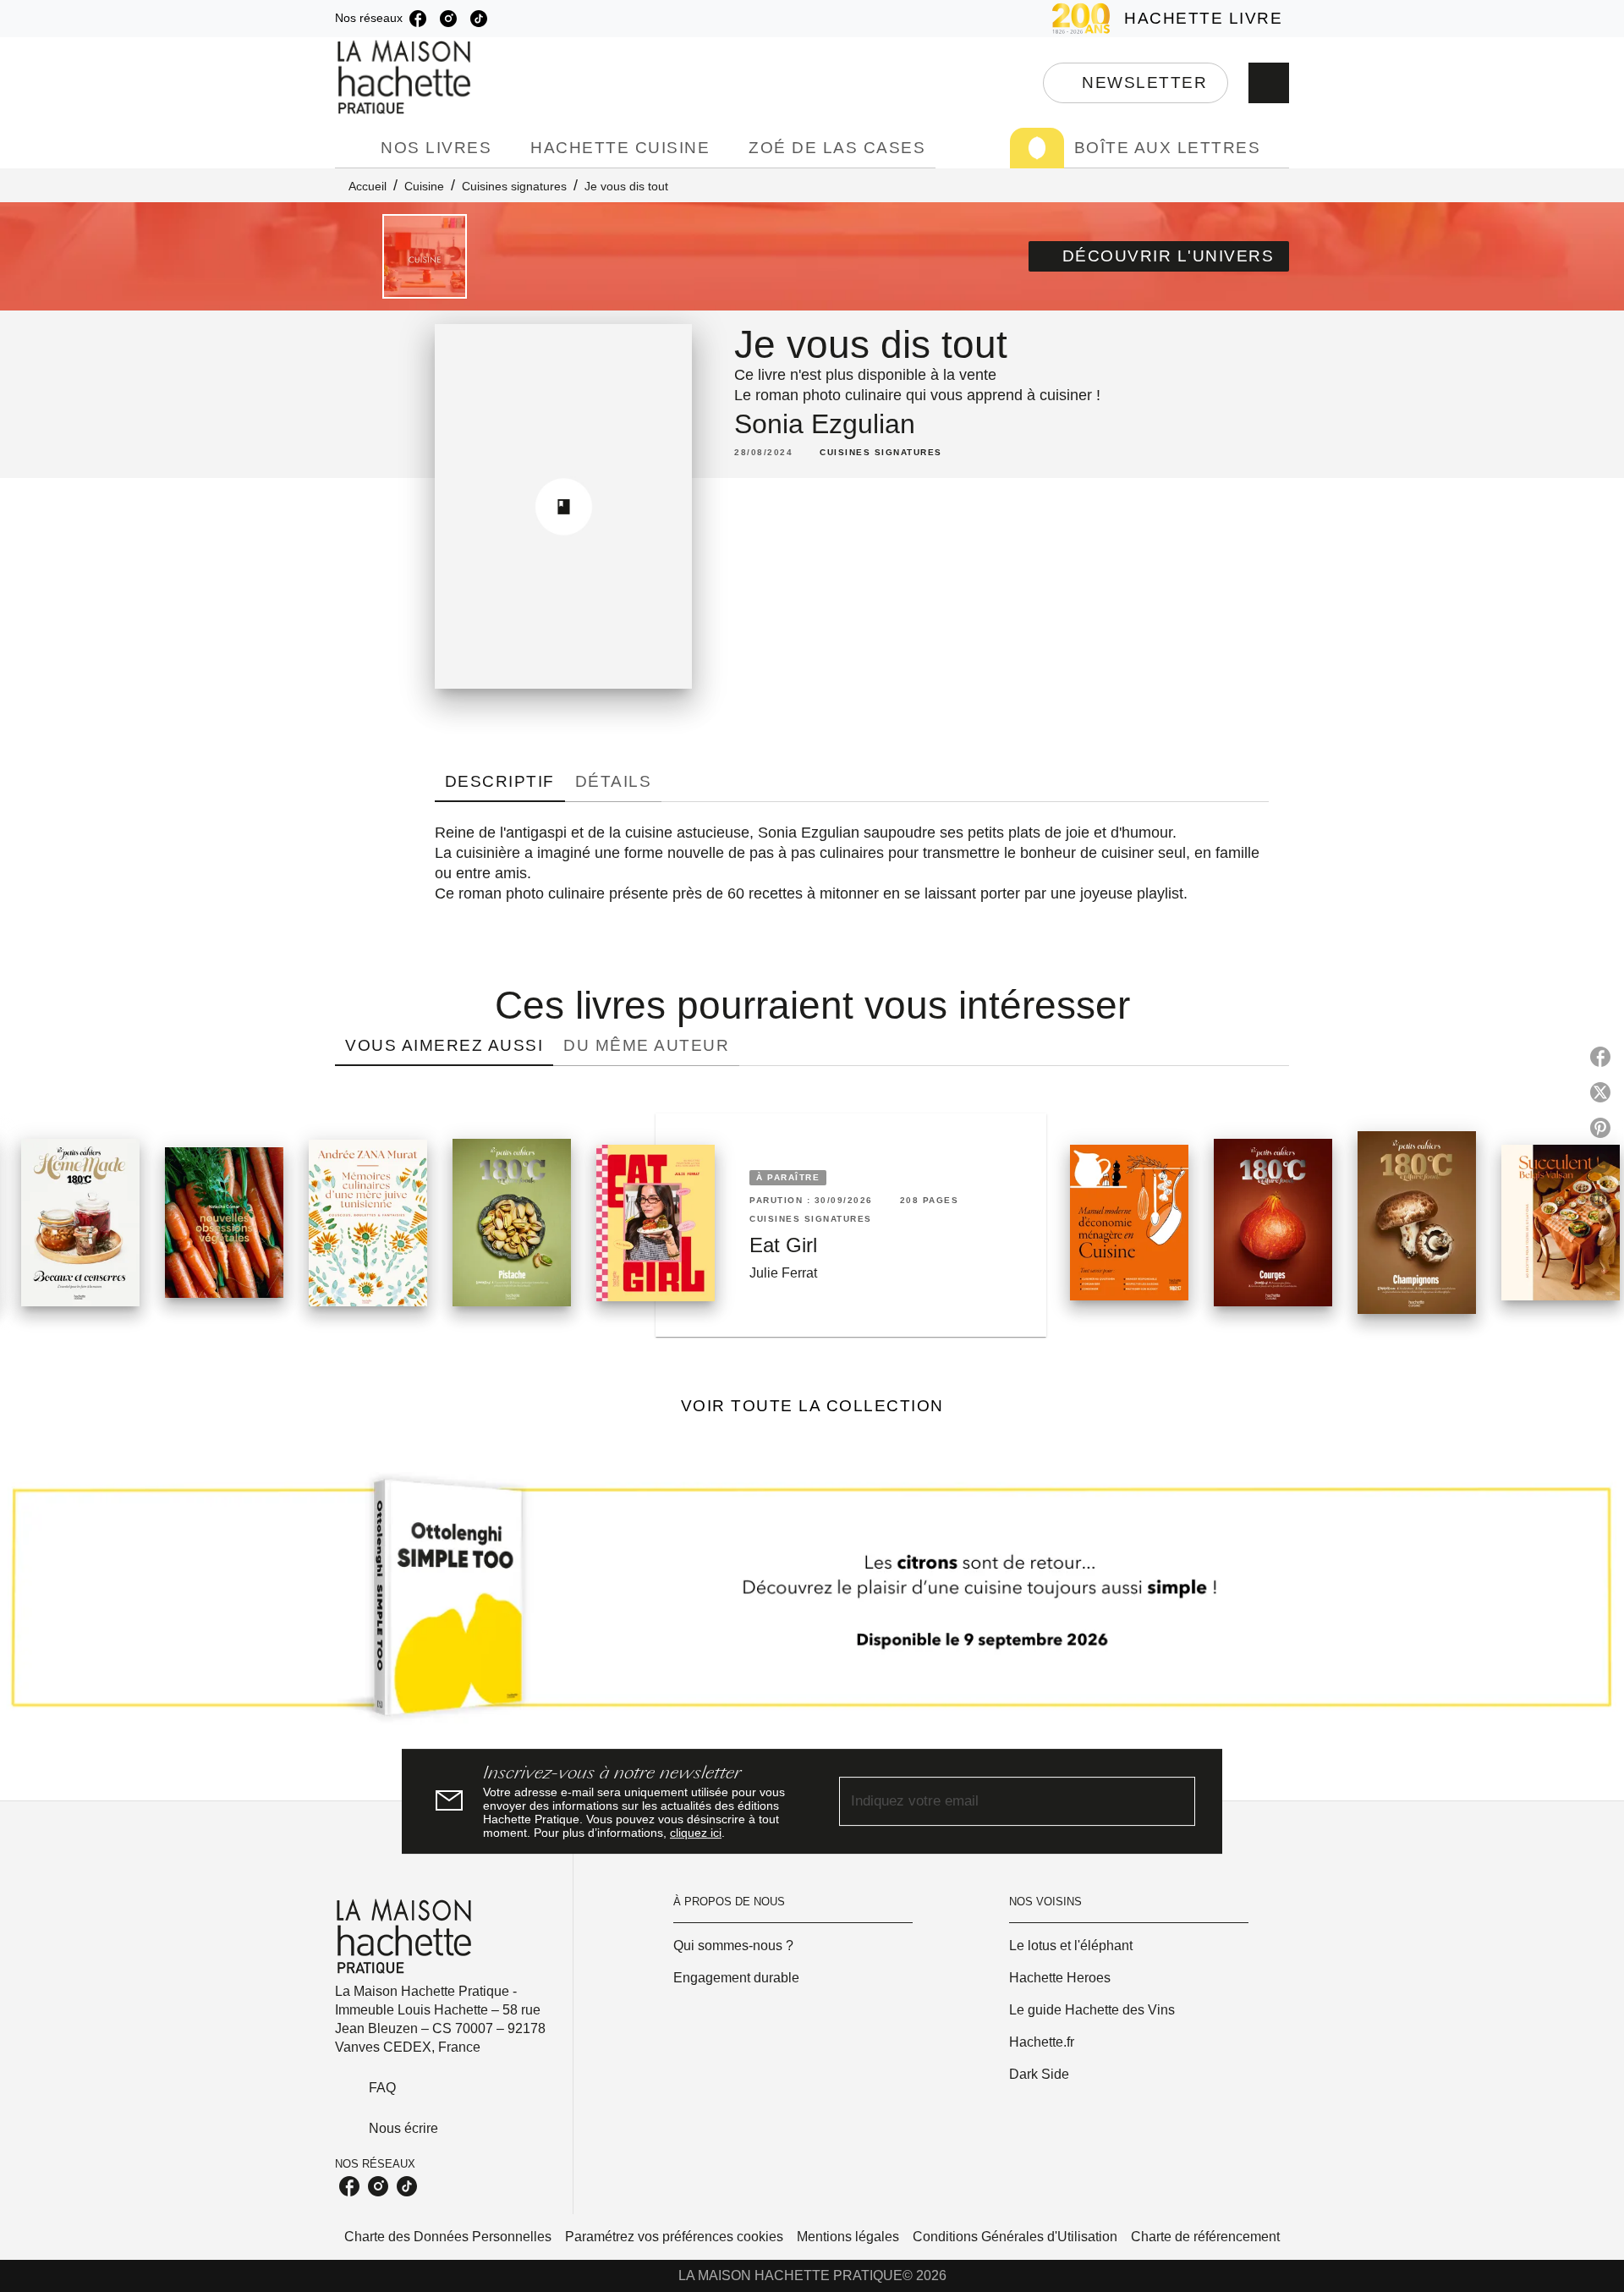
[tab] (353, 148)
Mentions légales (848, 2237)
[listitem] (418, 19)
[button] (1136, 83)
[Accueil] (406, 77)
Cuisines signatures (514, 186)
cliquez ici (696, 1833)
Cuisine (424, 186)
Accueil (368, 186)
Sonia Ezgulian (825, 424)
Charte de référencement (1205, 2237)
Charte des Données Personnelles (448, 2237)
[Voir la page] (812, 1604)
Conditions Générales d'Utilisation (1015, 2237)
